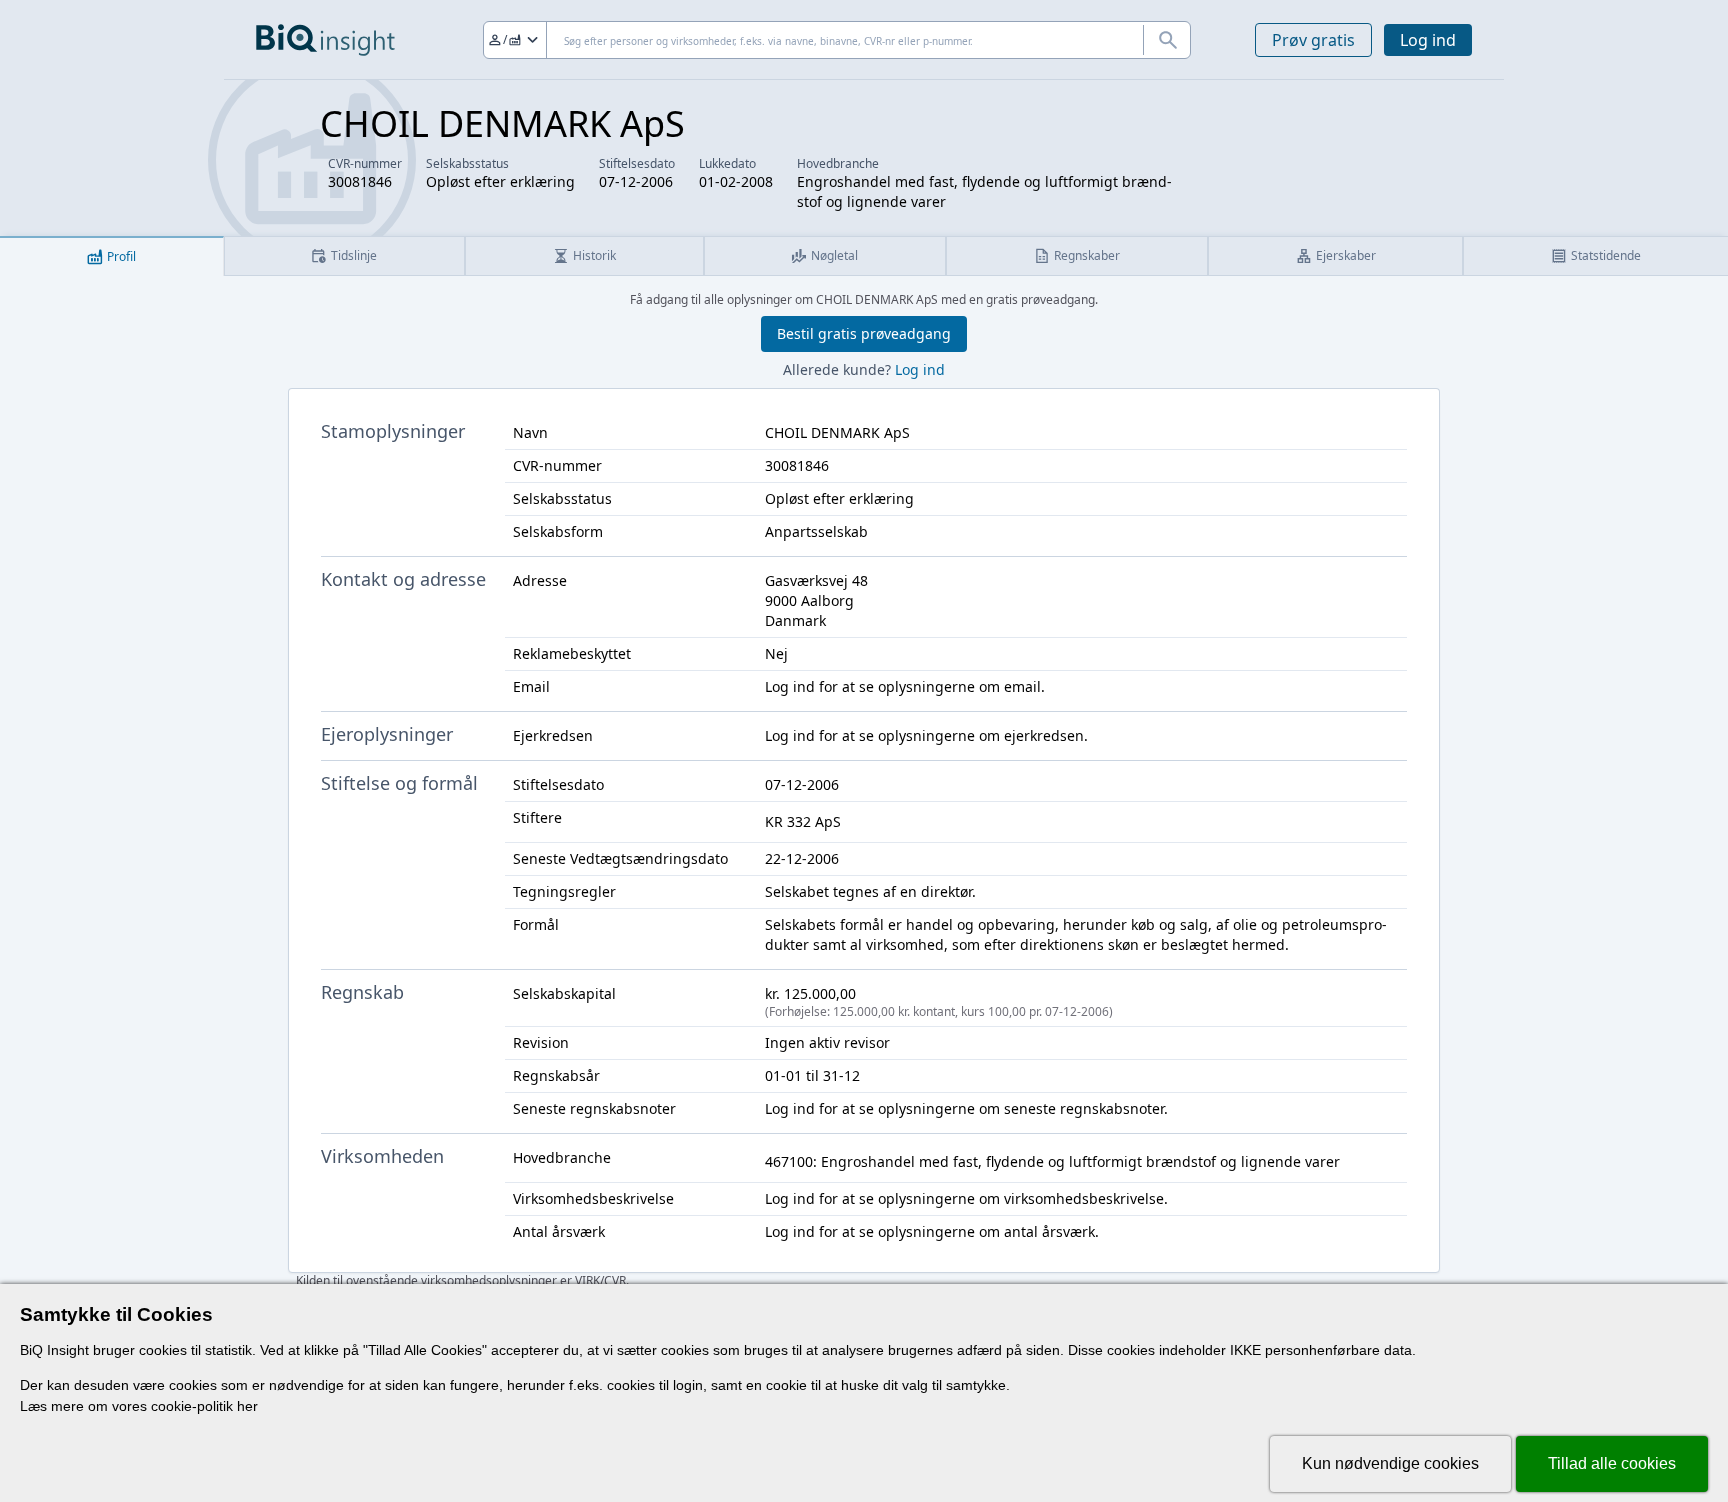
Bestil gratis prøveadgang (864, 333)
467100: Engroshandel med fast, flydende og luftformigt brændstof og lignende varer (1052, 1161)
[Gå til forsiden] (325, 40)
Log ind (1428, 40)
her (247, 1406)
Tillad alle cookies (1612, 1463)
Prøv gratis (1313, 40)
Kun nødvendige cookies (1390, 1463)
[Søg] (1167, 40)
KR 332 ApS (803, 821)
